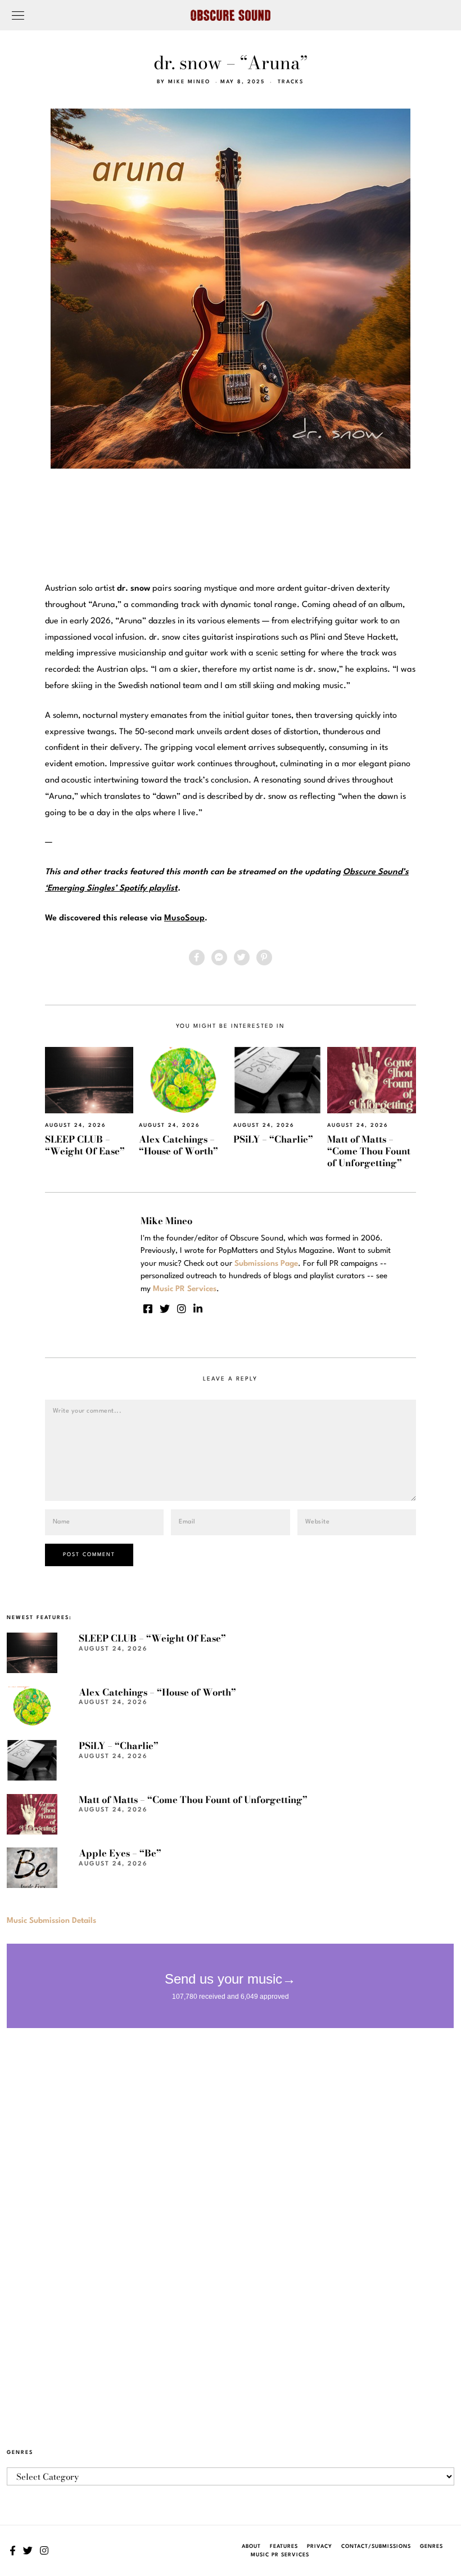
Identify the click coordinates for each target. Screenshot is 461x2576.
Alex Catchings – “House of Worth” (178, 1145)
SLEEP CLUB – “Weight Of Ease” (85, 1145)
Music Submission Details (51, 1921)
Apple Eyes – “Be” (120, 1853)
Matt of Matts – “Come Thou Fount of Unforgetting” (369, 1151)
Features (284, 2546)
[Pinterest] (264, 957)
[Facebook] (197, 957)
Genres (431, 2546)
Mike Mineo (189, 82)
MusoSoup (184, 918)
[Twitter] (242, 957)
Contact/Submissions (376, 2546)
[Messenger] (219, 957)
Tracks (291, 82)
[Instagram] (182, 1309)
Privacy (320, 2546)
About (251, 2546)
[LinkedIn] (198, 1309)
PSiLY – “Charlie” (273, 1139)
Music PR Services (280, 2555)
